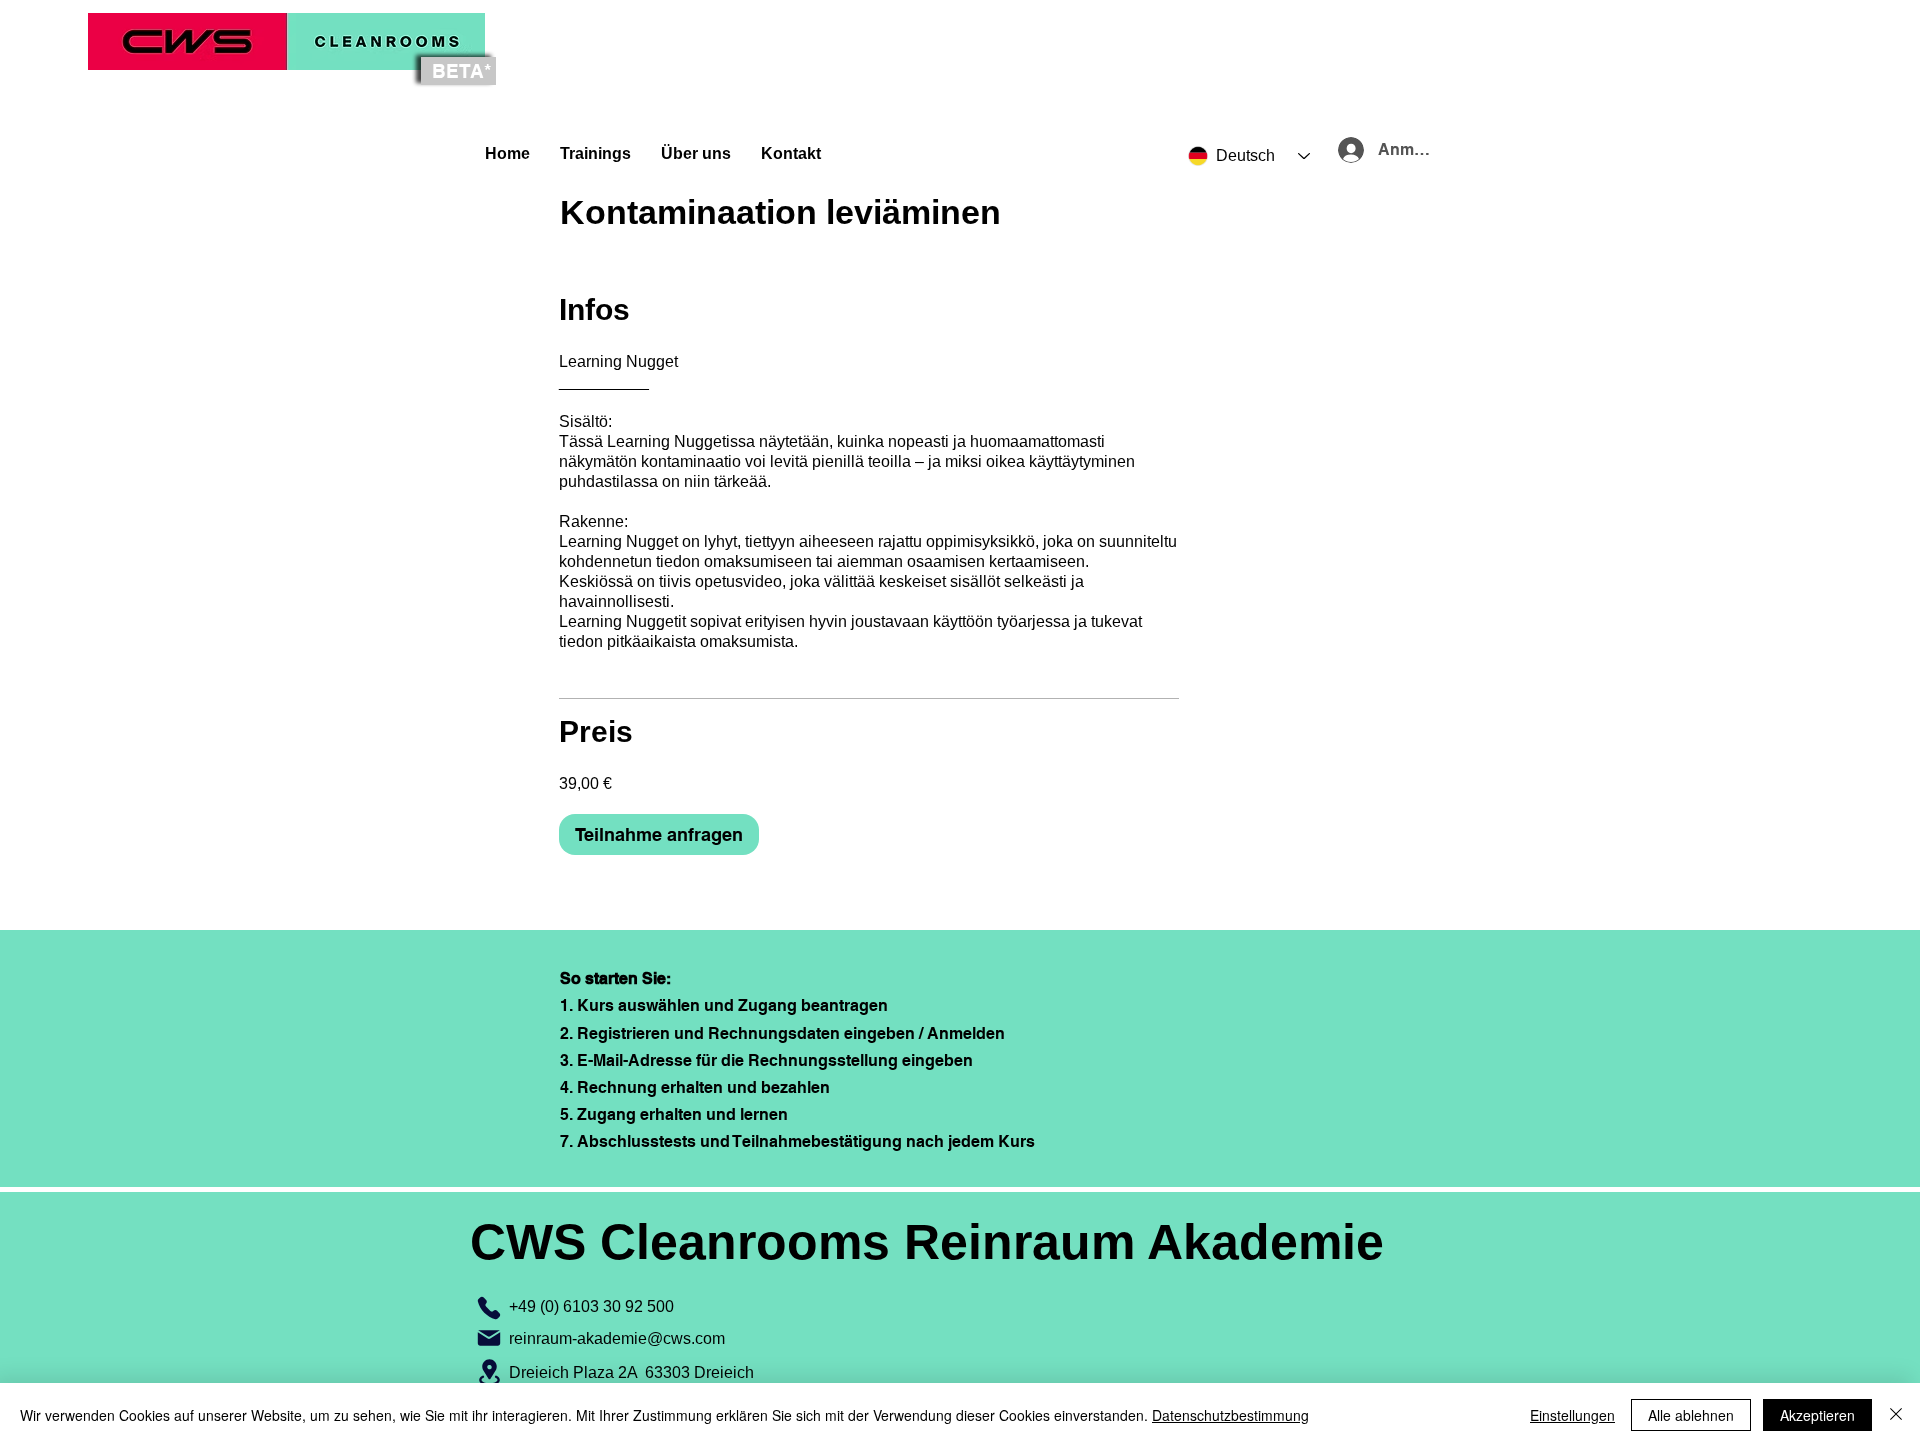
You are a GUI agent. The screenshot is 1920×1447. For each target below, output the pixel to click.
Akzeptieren (1817, 1415)
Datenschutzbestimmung (1230, 1415)
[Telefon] (489, 1308)
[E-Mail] (489, 1338)
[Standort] (489, 1372)
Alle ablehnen (1691, 1415)
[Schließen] (1896, 1415)
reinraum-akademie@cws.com (617, 1338)
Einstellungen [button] (1572, 1415)
